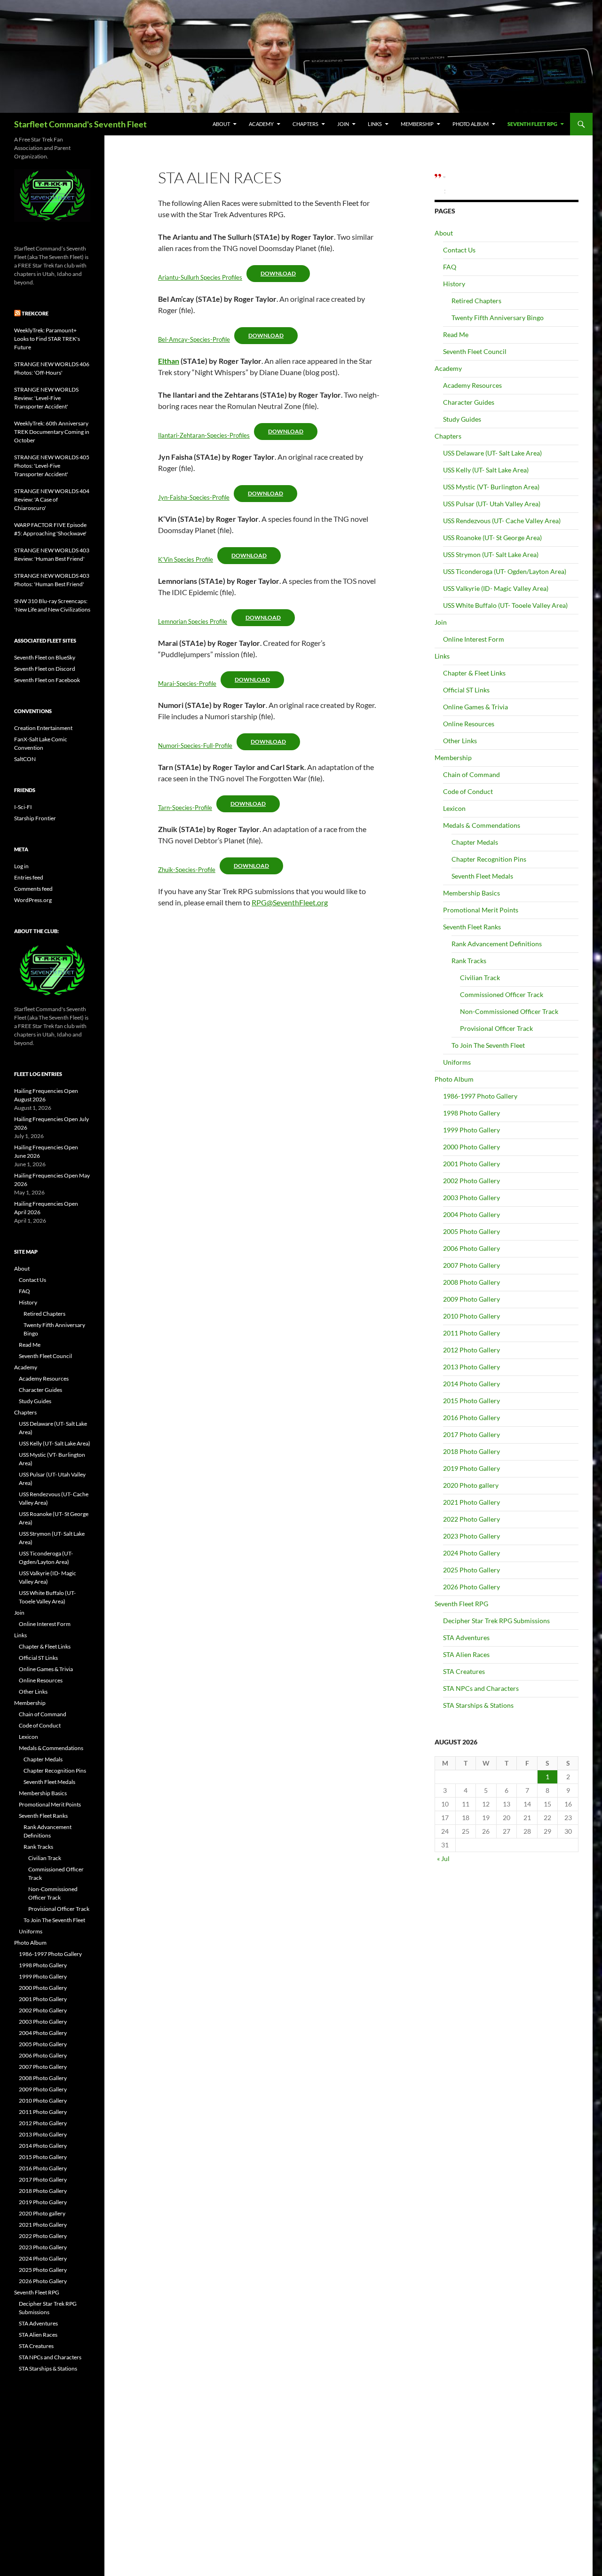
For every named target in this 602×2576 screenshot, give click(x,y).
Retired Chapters (476, 301)
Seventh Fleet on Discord (45, 669)
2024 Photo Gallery (471, 1553)
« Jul (443, 1858)
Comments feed (33, 889)
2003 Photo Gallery (471, 1198)
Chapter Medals (475, 842)
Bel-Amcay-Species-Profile (194, 339)
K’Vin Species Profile (186, 559)
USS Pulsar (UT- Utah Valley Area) (492, 504)
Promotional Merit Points (481, 910)
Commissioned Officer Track (502, 994)
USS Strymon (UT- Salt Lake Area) (491, 554)
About (221, 124)
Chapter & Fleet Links (474, 673)
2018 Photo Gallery (471, 1451)
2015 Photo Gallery (471, 1401)
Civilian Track (480, 978)
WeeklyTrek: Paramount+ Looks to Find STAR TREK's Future (47, 339)
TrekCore (35, 313)
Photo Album (471, 124)
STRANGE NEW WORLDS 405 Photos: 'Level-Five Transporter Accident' (52, 466)
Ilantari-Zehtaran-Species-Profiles (204, 435)
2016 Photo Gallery (471, 1418)
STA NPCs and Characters (481, 1688)
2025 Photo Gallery (471, 1570)
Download (278, 273)
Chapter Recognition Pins (489, 859)
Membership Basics (471, 893)
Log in (21, 866)
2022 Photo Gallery (471, 1519)
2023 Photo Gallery (471, 1536)
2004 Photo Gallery (471, 1214)
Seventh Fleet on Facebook (47, 680)
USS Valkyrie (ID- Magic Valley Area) (496, 588)
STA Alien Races (466, 1654)
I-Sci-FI (23, 807)
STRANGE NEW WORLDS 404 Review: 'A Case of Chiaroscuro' (52, 499)
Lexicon (454, 808)
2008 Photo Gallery (471, 1282)
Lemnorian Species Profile (193, 621)
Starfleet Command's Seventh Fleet (80, 124)
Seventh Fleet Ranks (472, 927)
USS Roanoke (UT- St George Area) (492, 538)
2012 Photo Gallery (471, 1350)
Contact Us (459, 250)
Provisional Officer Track (496, 1028)
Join (343, 124)
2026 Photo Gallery (471, 1587)
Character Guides (469, 402)
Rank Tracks (469, 961)
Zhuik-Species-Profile (187, 870)
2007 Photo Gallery (471, 1265)
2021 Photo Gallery (471, 1502)
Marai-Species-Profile (187, 683)
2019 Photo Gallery (471, 1468)
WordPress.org (33, 900)
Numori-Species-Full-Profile (195, 746)
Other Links (460, 741)
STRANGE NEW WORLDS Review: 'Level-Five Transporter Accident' (46, 398)
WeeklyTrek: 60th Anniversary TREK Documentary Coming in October (52, 432)
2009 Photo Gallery (471, 1299)
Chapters (305, 124)
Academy (261, 124)
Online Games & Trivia (475, 707)
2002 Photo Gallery (471, 1181)
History (454, 284)
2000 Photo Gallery (471, 1147)
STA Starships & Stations (478, 1705)
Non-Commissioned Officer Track (509, 1011)
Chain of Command (471, 774)
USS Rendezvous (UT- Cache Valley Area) (502, 521)
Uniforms (457, 1062)
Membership (417, 124)
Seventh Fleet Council (475, 351)
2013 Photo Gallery (471, 1367)
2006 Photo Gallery (471, 1248)
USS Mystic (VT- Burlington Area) (491, 487)
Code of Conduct (468, 791)
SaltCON (25, 759)
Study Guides (462, 419)
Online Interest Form (474, 639)
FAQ (450, 267)
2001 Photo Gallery (471, 1164)
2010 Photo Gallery (471, 1316)
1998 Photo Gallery (471, 1113)
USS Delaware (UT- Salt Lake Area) (492, 453)
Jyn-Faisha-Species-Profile (194, 497)
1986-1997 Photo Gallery (480, 1096)
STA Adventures (466, 1637)
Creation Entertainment (43, 728)
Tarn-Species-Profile (185, 808)
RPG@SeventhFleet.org (290, 902)
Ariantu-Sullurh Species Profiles (200, 277)
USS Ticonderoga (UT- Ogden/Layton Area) (505, 571)
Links (375, 124)
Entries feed (29, 877)
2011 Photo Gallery (471, 1333)
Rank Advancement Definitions (497, 944)
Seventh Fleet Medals (482, 876)
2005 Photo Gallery (471, 1231)
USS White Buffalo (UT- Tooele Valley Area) (505, 605)
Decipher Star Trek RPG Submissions (496, 1621)
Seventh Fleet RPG (532, 124)
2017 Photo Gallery (471, 1434)
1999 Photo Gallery (471, 1130)
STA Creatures (464, 1671)
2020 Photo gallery (471, 1485)
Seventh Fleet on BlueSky (45, 657)
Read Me (456, 334)
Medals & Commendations (482, 825)
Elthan (169, 361)
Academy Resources (472, 385)
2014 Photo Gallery (471, 1384)
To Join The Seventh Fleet (488, 1045)
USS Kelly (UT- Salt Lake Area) (486, 470)
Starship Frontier (35, 818)
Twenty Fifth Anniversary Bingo (498, 318)
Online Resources (469, 724)
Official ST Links (466, 690)
